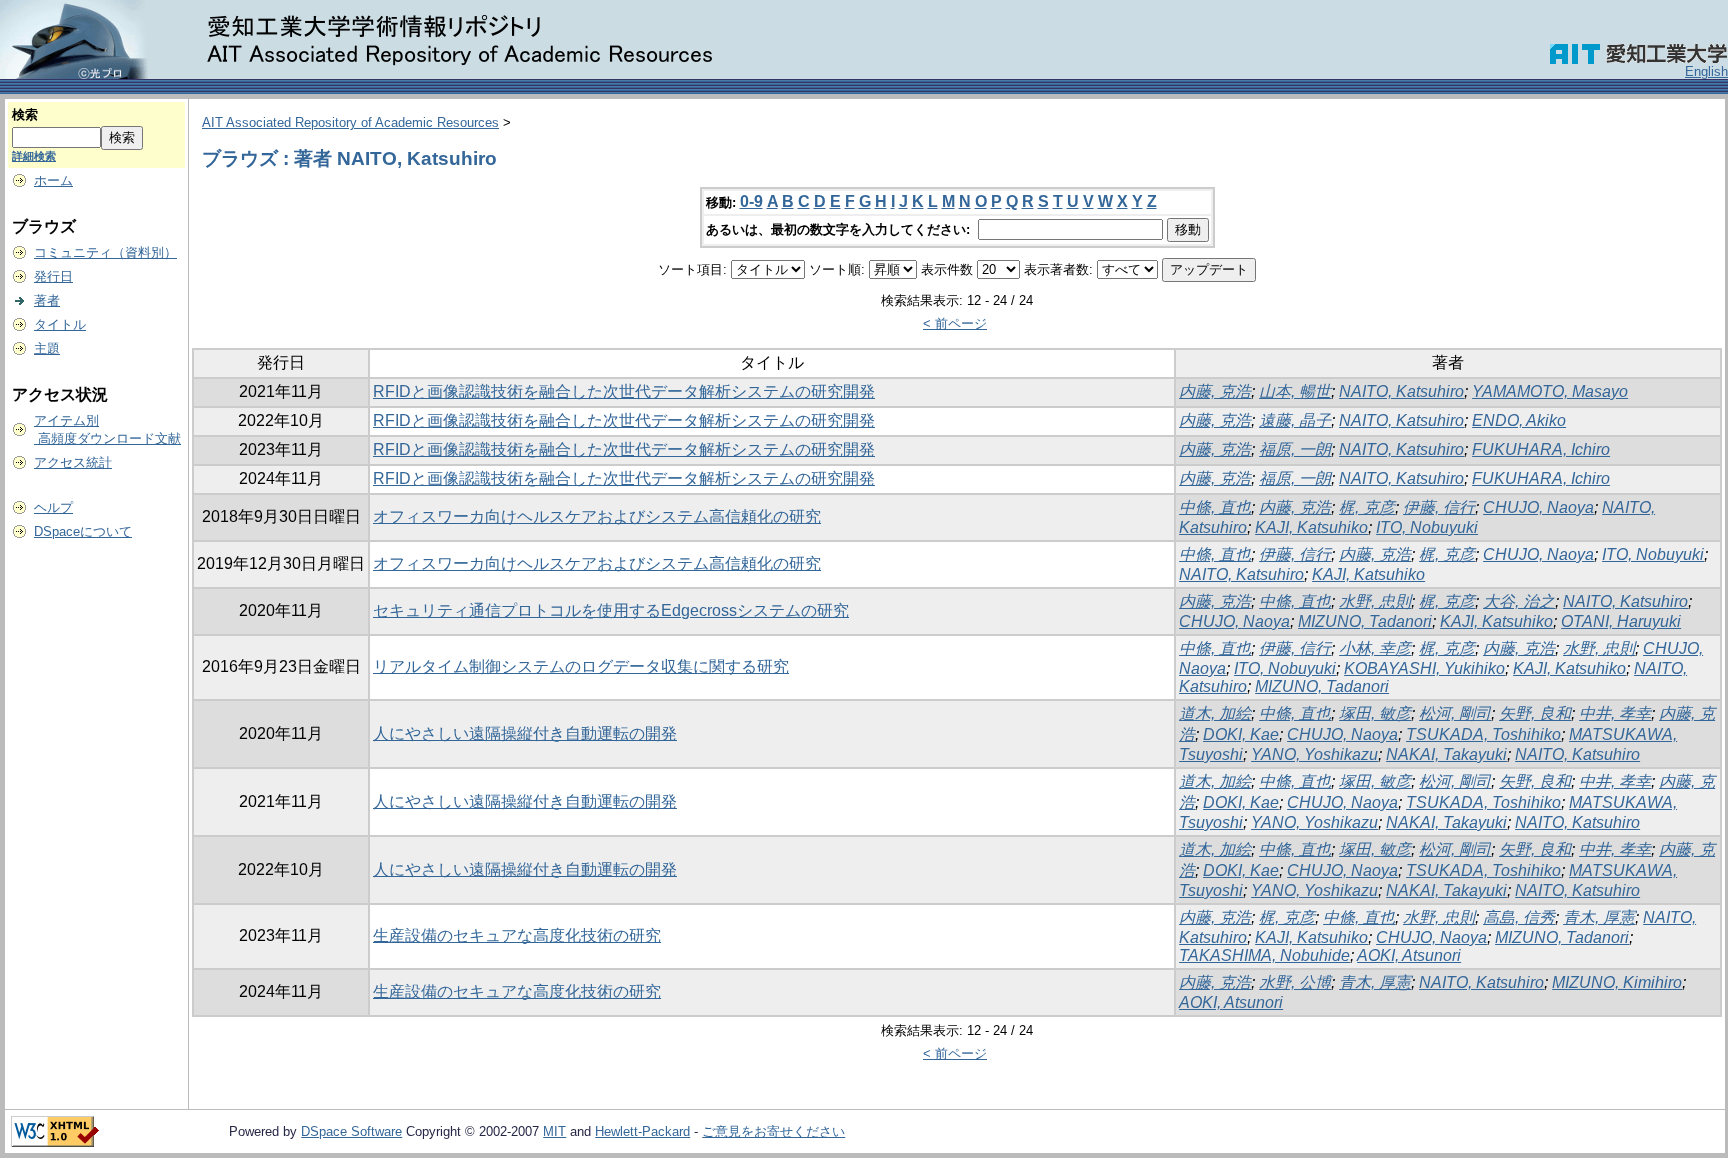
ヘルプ (53, 507)
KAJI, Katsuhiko (1311, 527)
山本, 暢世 (1295, 391)
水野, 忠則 (1375, 601)
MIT (554, 1131)
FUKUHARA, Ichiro (1541, 449)
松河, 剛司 (1455, 713)
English (1706, 71)
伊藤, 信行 (1439, 507)
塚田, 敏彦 (1375, 713)
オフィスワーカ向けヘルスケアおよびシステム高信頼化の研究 (597, 516)
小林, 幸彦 (1375, 648)
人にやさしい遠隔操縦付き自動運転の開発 (525, 733)
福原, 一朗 (1295, 449)
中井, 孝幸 (1615, 713)
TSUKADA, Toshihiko (1483, 734)
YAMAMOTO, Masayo (1550, 391)
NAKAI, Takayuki (1446, 754)
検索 (25, 114)
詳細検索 (34, 156)
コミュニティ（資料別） (105, 252)
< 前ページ (955, 323)
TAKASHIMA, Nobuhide (1264, 955)
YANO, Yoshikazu (1314, 754)
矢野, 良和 (1535, 713)
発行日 (53, 276)
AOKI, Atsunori (1409, 955)
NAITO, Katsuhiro (1401, 391)
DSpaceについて (83, 531)
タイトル (60, 324)
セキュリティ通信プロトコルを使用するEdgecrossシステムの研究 (611, 610)
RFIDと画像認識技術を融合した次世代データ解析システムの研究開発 (624, 391)
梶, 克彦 (1367, 507)
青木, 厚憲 (1599, 917)
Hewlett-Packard (642, 1131)
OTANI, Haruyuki (1621, 621)
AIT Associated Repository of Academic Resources (350, 122)
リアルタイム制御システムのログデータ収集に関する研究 (581, 666)
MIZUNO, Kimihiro (1617, 982)
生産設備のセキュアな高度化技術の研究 (517, 935)
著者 (47, 300)
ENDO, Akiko (1519, 420)
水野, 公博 (1295, 982)
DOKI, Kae (1241, 734)
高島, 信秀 (1519, 917)
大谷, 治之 (1519, 601)
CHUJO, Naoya (1538, 507)
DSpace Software (351, 1131)
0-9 (751, 201)
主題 (47, 348)
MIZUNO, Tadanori (1365, 621)
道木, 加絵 (1215, 713)
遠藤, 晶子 (1295, 420)
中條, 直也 (1215, 507)
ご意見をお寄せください (773, 1131)
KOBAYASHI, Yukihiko (1424, 668)
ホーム (53, 180)
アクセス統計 (73, 462)
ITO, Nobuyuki (1427, 527)
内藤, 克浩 (1215, 391)
